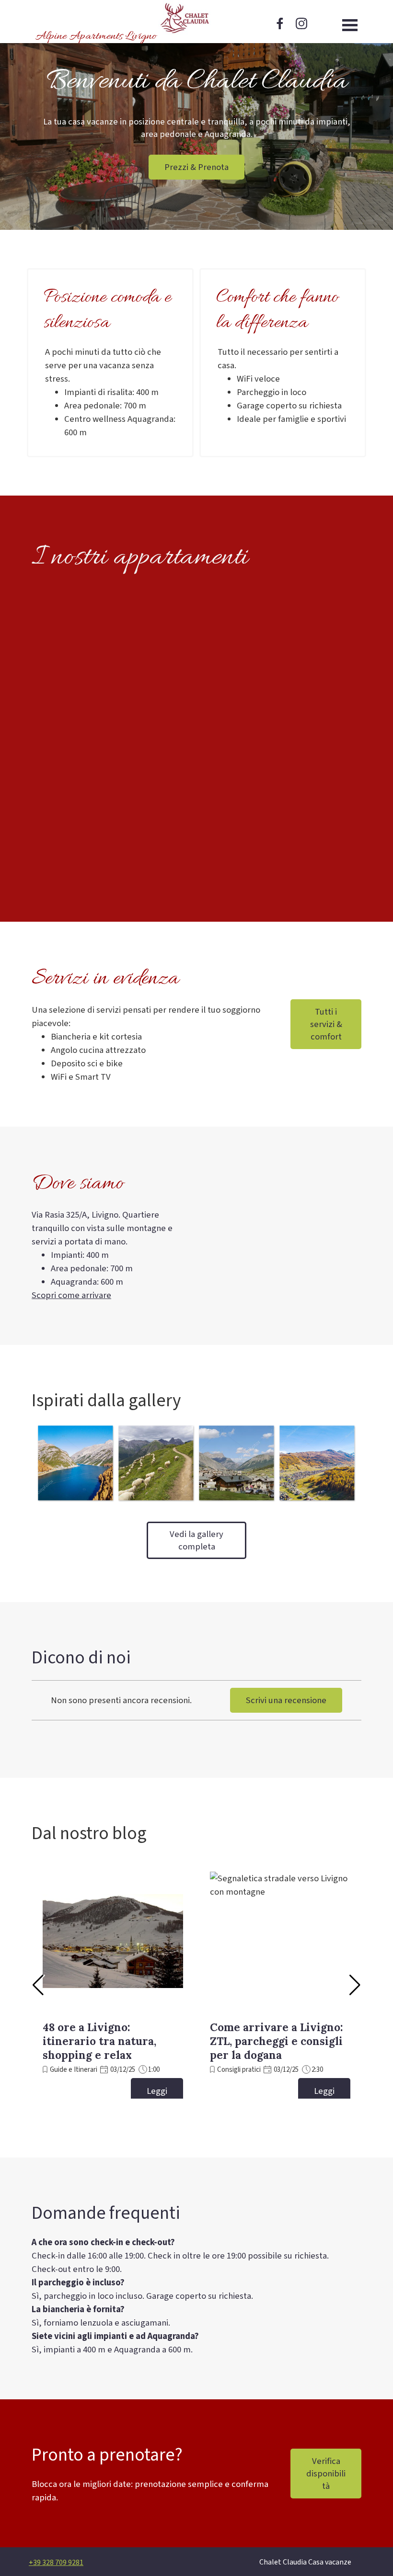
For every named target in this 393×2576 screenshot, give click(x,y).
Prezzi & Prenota (196, 167)
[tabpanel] (110, 392)
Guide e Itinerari (74, 2070)
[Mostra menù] (350, 25)
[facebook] (280, 23)
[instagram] (301, 23)
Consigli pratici (239, 2070)
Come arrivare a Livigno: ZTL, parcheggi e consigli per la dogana (277, 2041)
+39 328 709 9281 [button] (56, 2563)
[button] (75, 1463)
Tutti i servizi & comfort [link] (326, 1024)
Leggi (157, 2091)
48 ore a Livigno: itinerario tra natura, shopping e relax (99, 2041)
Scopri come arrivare (71, 1295)
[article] (113, 1980)
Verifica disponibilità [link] (326, 2474)
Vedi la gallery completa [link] (196, 1540)
